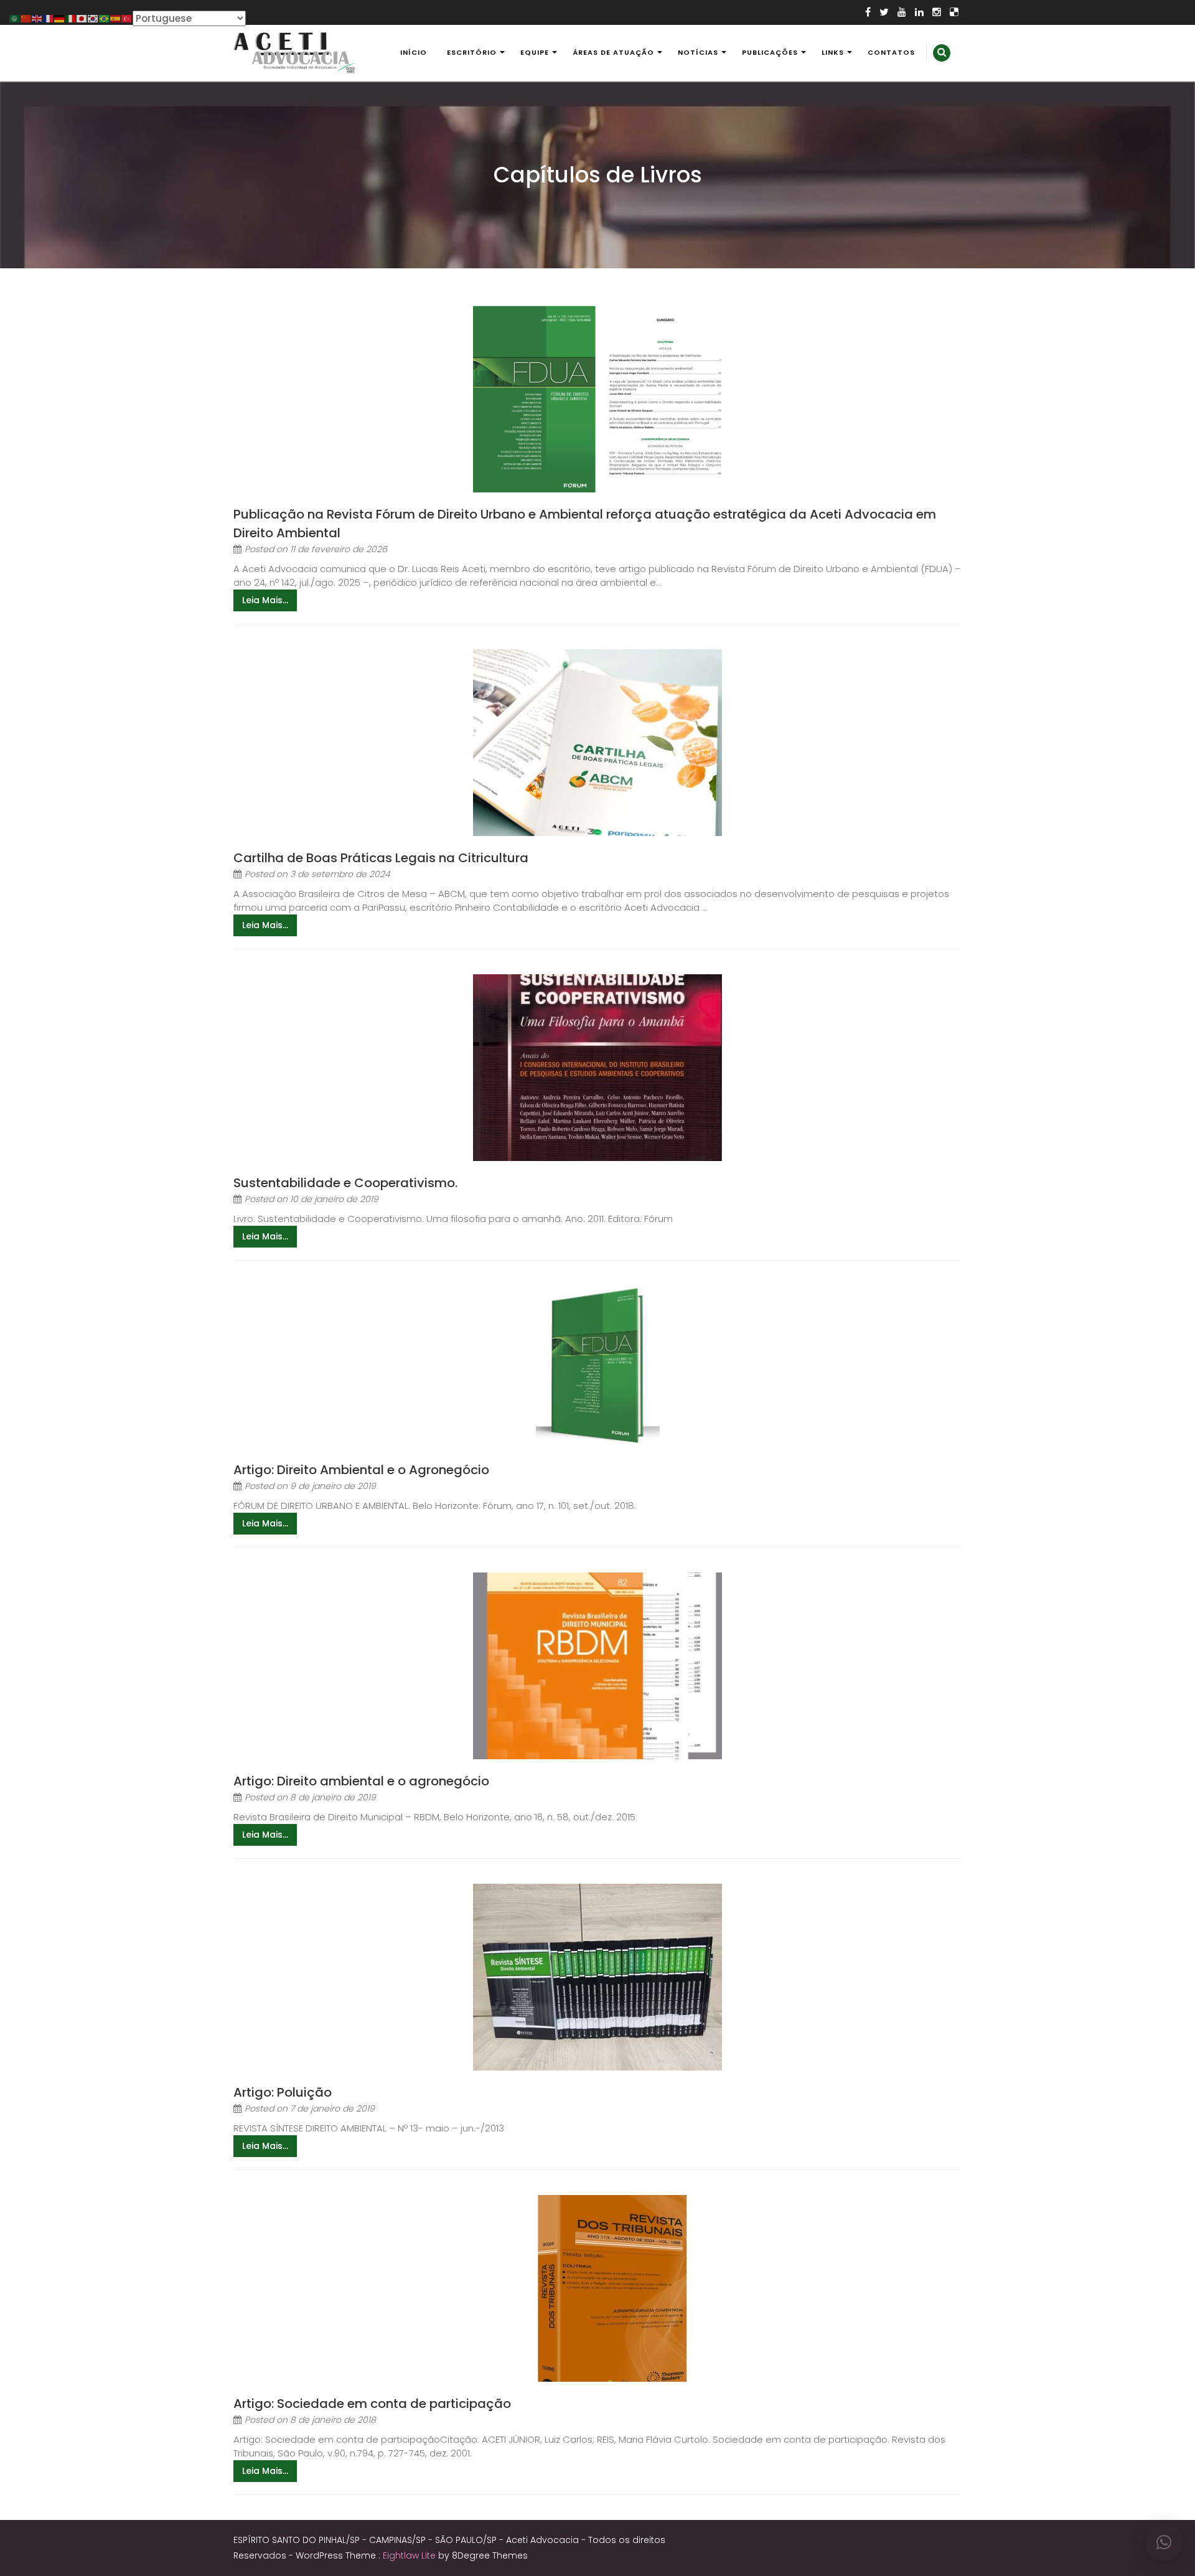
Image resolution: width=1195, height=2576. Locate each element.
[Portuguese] (105, 18)
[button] (1164, 2542)
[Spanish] (116, 18)
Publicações (770, 52)
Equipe (535, 52)
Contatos (891, 52)
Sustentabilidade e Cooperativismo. (345, 1183)
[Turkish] (127, 18)
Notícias (698, 52)
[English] (37, 18)
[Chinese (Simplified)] (26, 18)
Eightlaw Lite (410, 2555)
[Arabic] (15, 18)
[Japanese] (82, 18)
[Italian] (71, 18)
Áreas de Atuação (613, 52)
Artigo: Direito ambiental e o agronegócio (361, 1781)
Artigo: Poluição (283, 2092)
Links (833, 52)
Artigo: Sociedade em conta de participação (372, 2404)
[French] (49, 18)
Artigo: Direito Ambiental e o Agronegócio (361, 1470)
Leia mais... (265, 600)
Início (414, 52)
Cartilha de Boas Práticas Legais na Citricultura (381, 858)
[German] (60, 18)
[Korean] (93, 18)
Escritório (472, 52)
